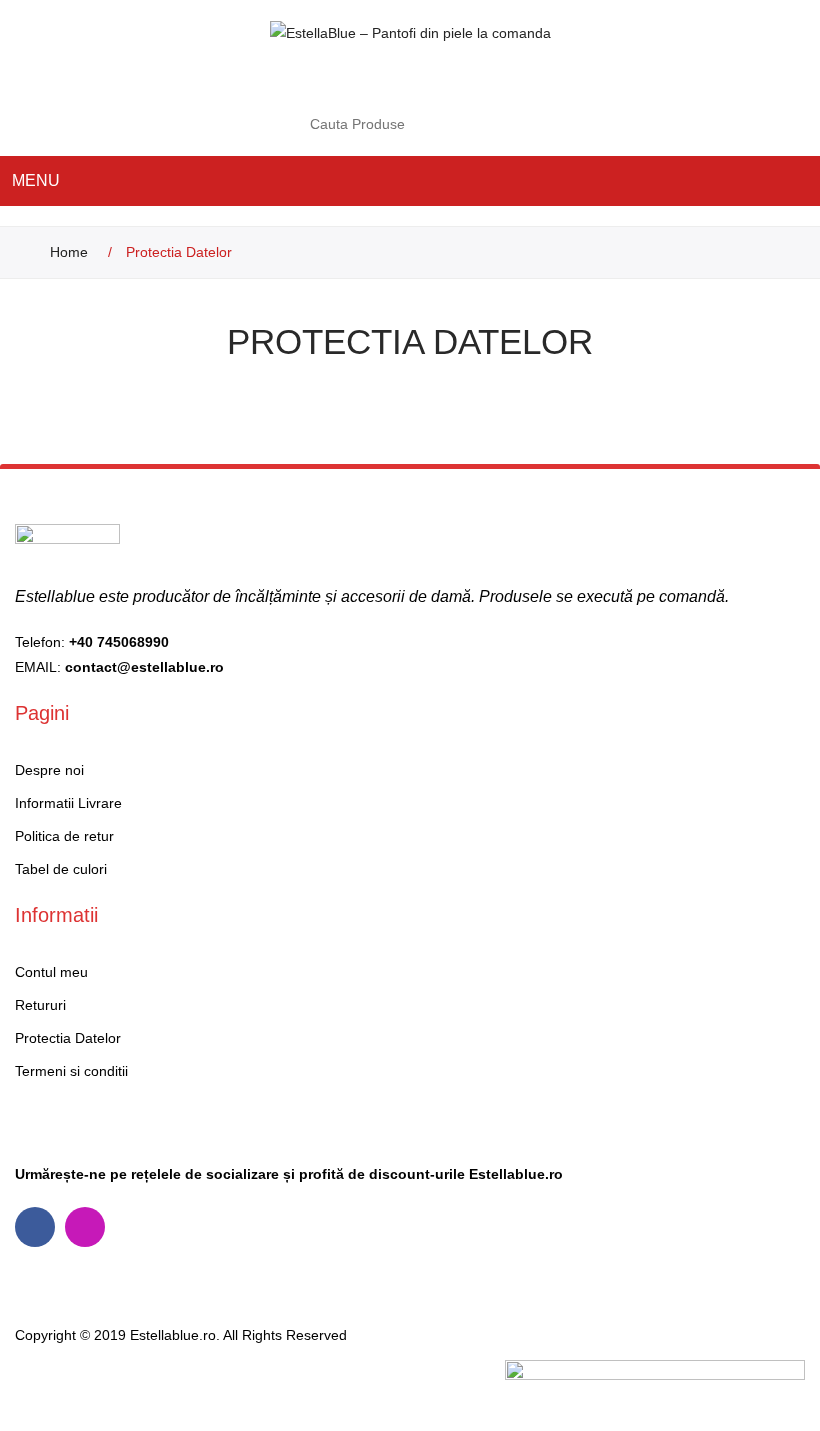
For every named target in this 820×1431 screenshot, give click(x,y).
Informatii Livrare (68, 803)
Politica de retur (64, 836)
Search (495, 124)
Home (69, 252)
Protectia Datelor (68, 1038)
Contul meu (423, 79)
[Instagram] (85, 1227)
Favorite (464, 79)
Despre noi (49, 770)
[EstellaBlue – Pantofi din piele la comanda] (410, 32)
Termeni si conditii (71, 1071)
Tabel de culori (61, 869)
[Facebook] (35, 1227)
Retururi (40, 1005)
